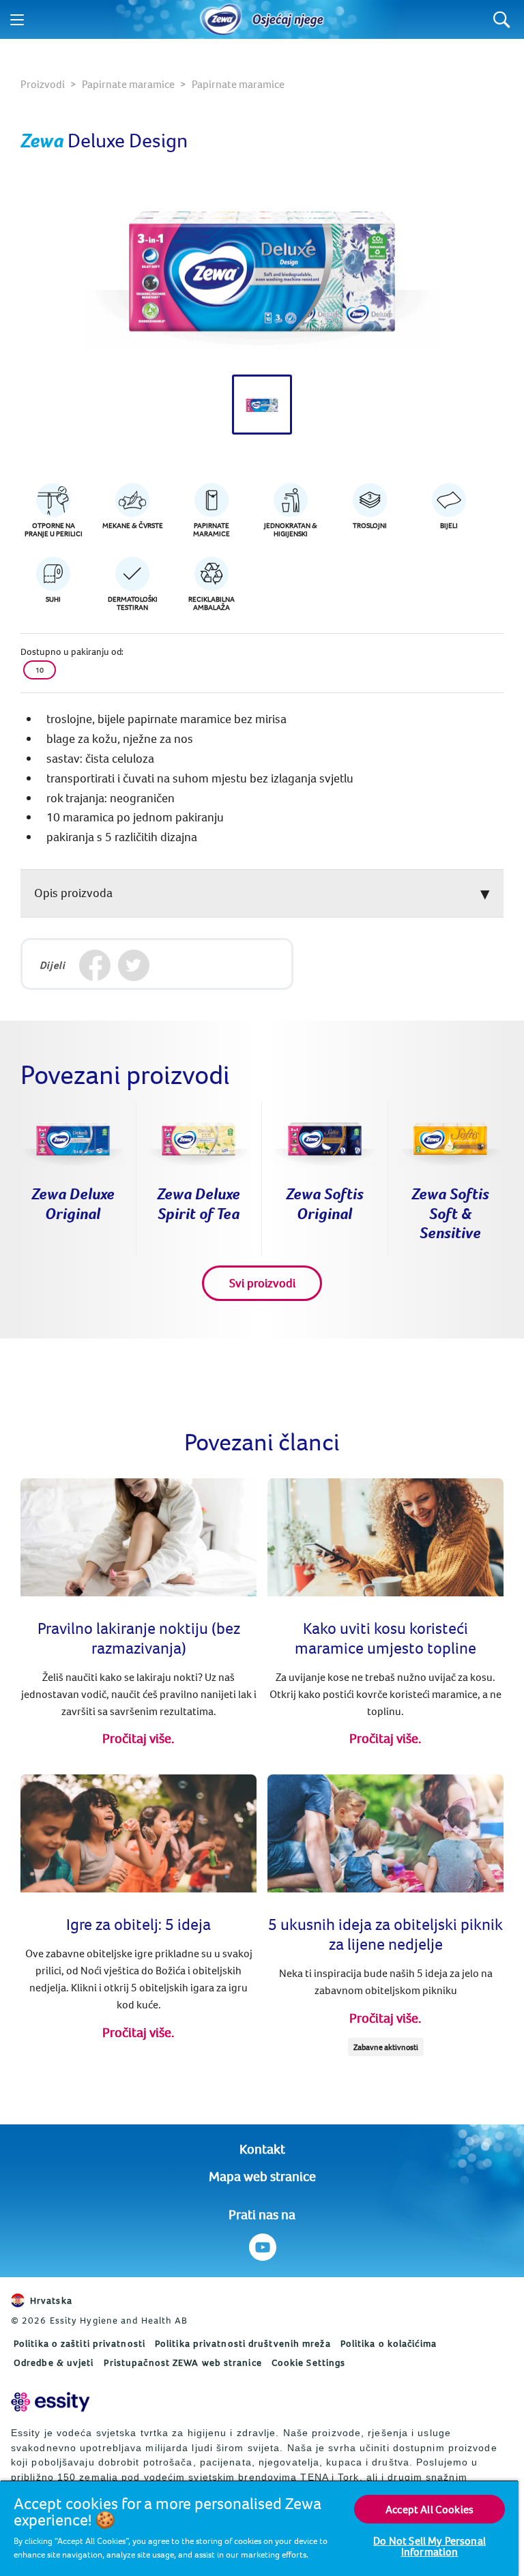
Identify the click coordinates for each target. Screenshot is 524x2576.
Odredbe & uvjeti (54, 2362)
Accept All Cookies (430, 2509)
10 (40, 670)
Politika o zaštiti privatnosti (79, 2343)
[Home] (221, 20)
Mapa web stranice (262, 2176)
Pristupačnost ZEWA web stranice (183, 2362)
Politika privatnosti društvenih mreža (243, 2343)
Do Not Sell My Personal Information (430, 2546)
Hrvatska (51, 2300)
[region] (259, 2528)
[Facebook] (94, 966)
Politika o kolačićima (389, 2343)
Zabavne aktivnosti (386, 2047)
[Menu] (17, 20)
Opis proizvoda (73, 893)
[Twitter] (133, 966)
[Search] (502, 19)
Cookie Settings (309, 2362)
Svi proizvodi (262, 1283)
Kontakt (262, 2149)
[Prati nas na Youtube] (262, 2247)
